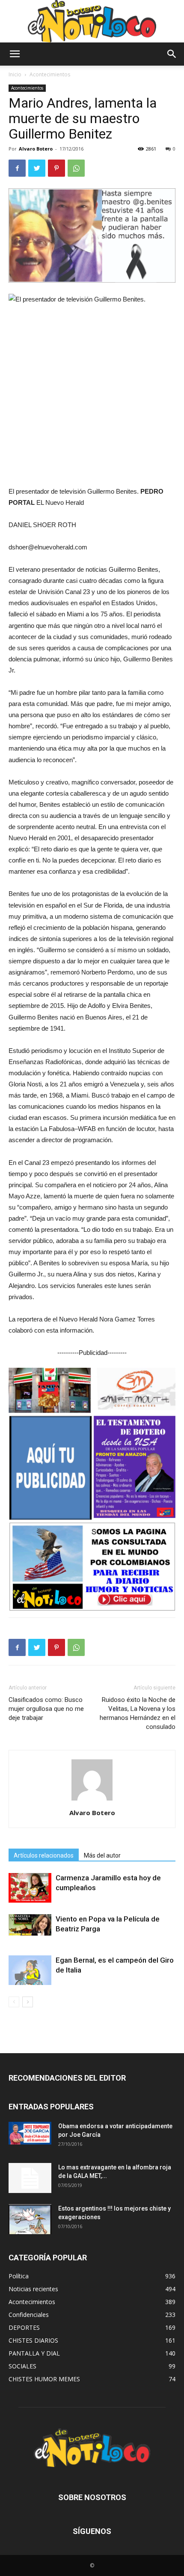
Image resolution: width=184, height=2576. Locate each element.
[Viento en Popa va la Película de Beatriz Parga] (30, 1925)
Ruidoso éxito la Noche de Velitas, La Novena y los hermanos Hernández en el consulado (138, 1713)
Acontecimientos (50, 74)
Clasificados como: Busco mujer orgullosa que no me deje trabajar (46, 1709)
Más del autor (102, 1855)
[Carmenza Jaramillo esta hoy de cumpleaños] (30, 1888)
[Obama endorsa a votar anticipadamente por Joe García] (30, 2133)
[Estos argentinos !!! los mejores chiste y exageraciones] (30, 2219)
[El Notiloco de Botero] (92, 21)
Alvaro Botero (36, 149)
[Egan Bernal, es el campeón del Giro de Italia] (30, 1970)
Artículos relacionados (44, 1855)
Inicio (15, 74)
